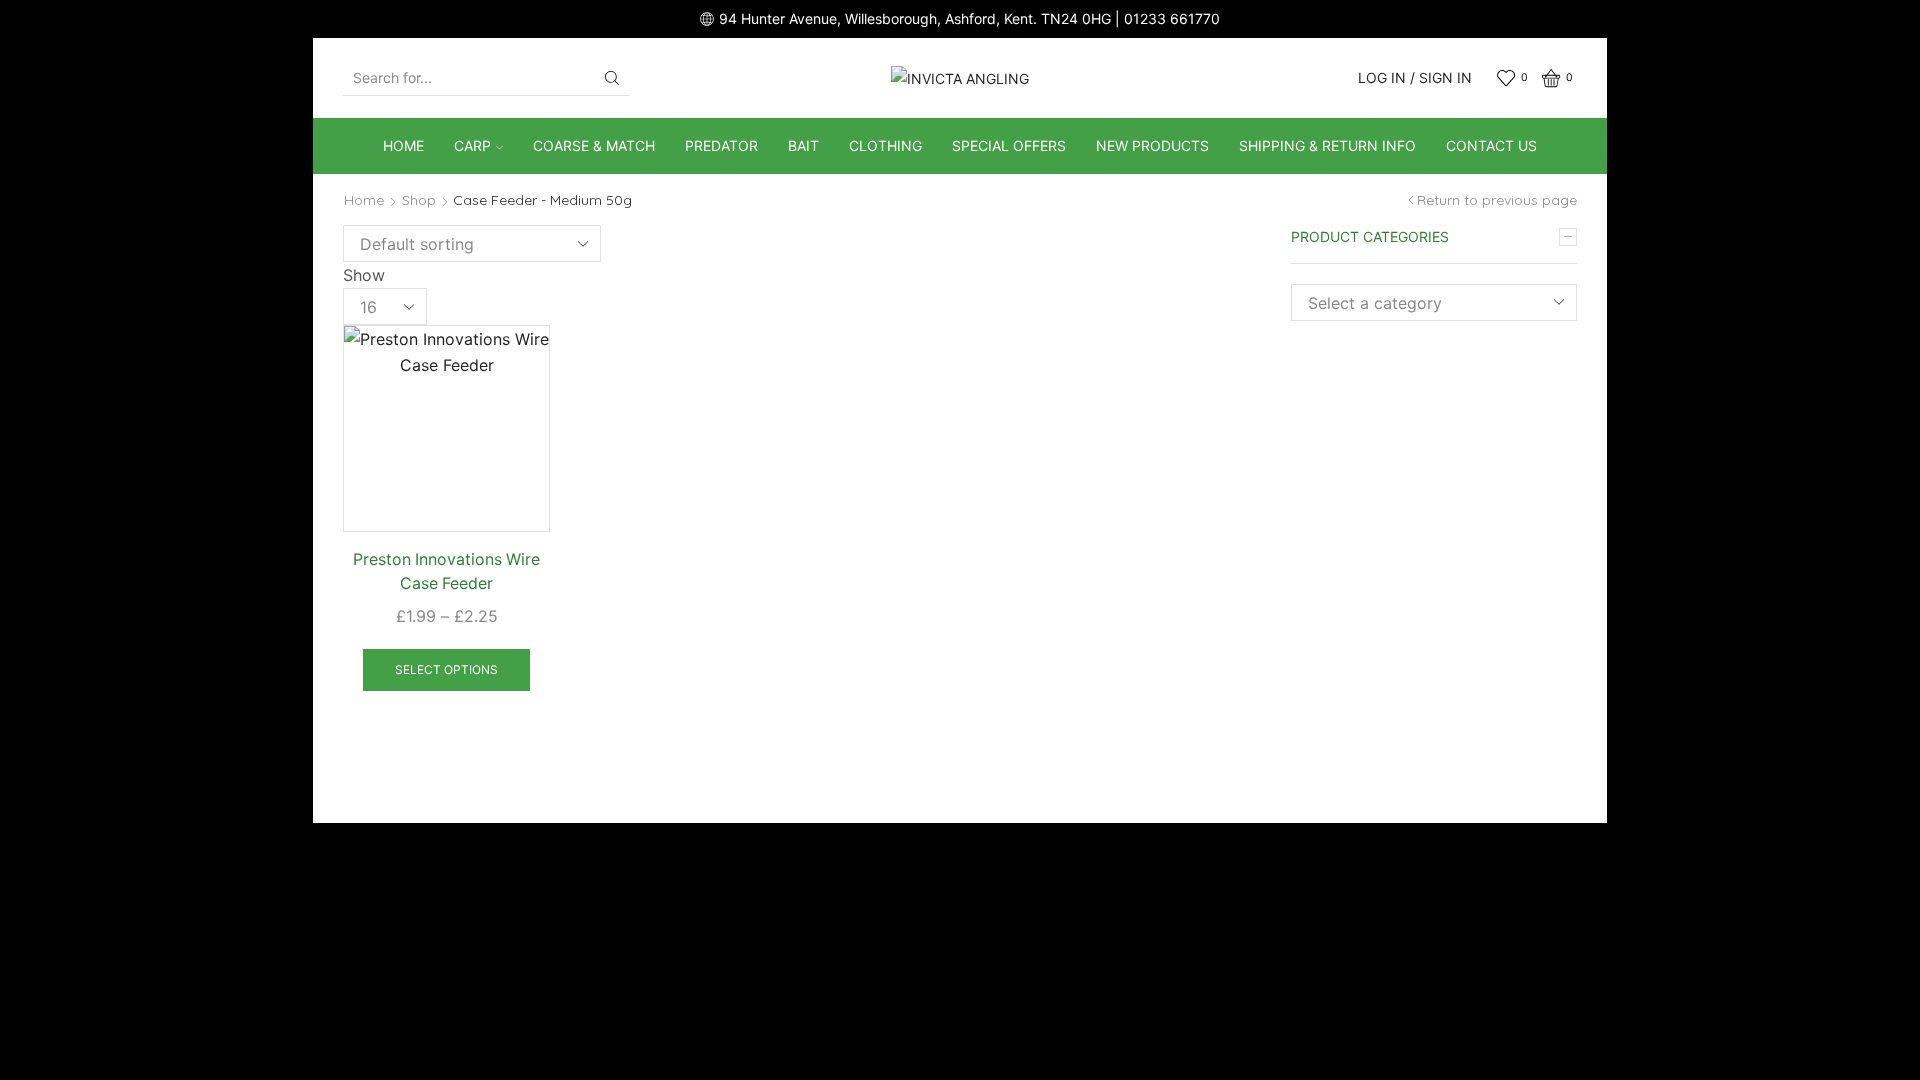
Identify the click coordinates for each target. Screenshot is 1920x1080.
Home (403, 145)
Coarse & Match (594, 145)
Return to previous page (1497, 200)
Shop (419, 200)
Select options (446, 669)
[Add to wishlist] (517, 367)
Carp (472, 145)
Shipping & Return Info (1327, 145)
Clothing (885, 145)
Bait (803, 145)
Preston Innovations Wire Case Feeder (446, 571)
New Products (1152, 145)
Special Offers (1009, 145)
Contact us (1491, 145)
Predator (721, 145)
